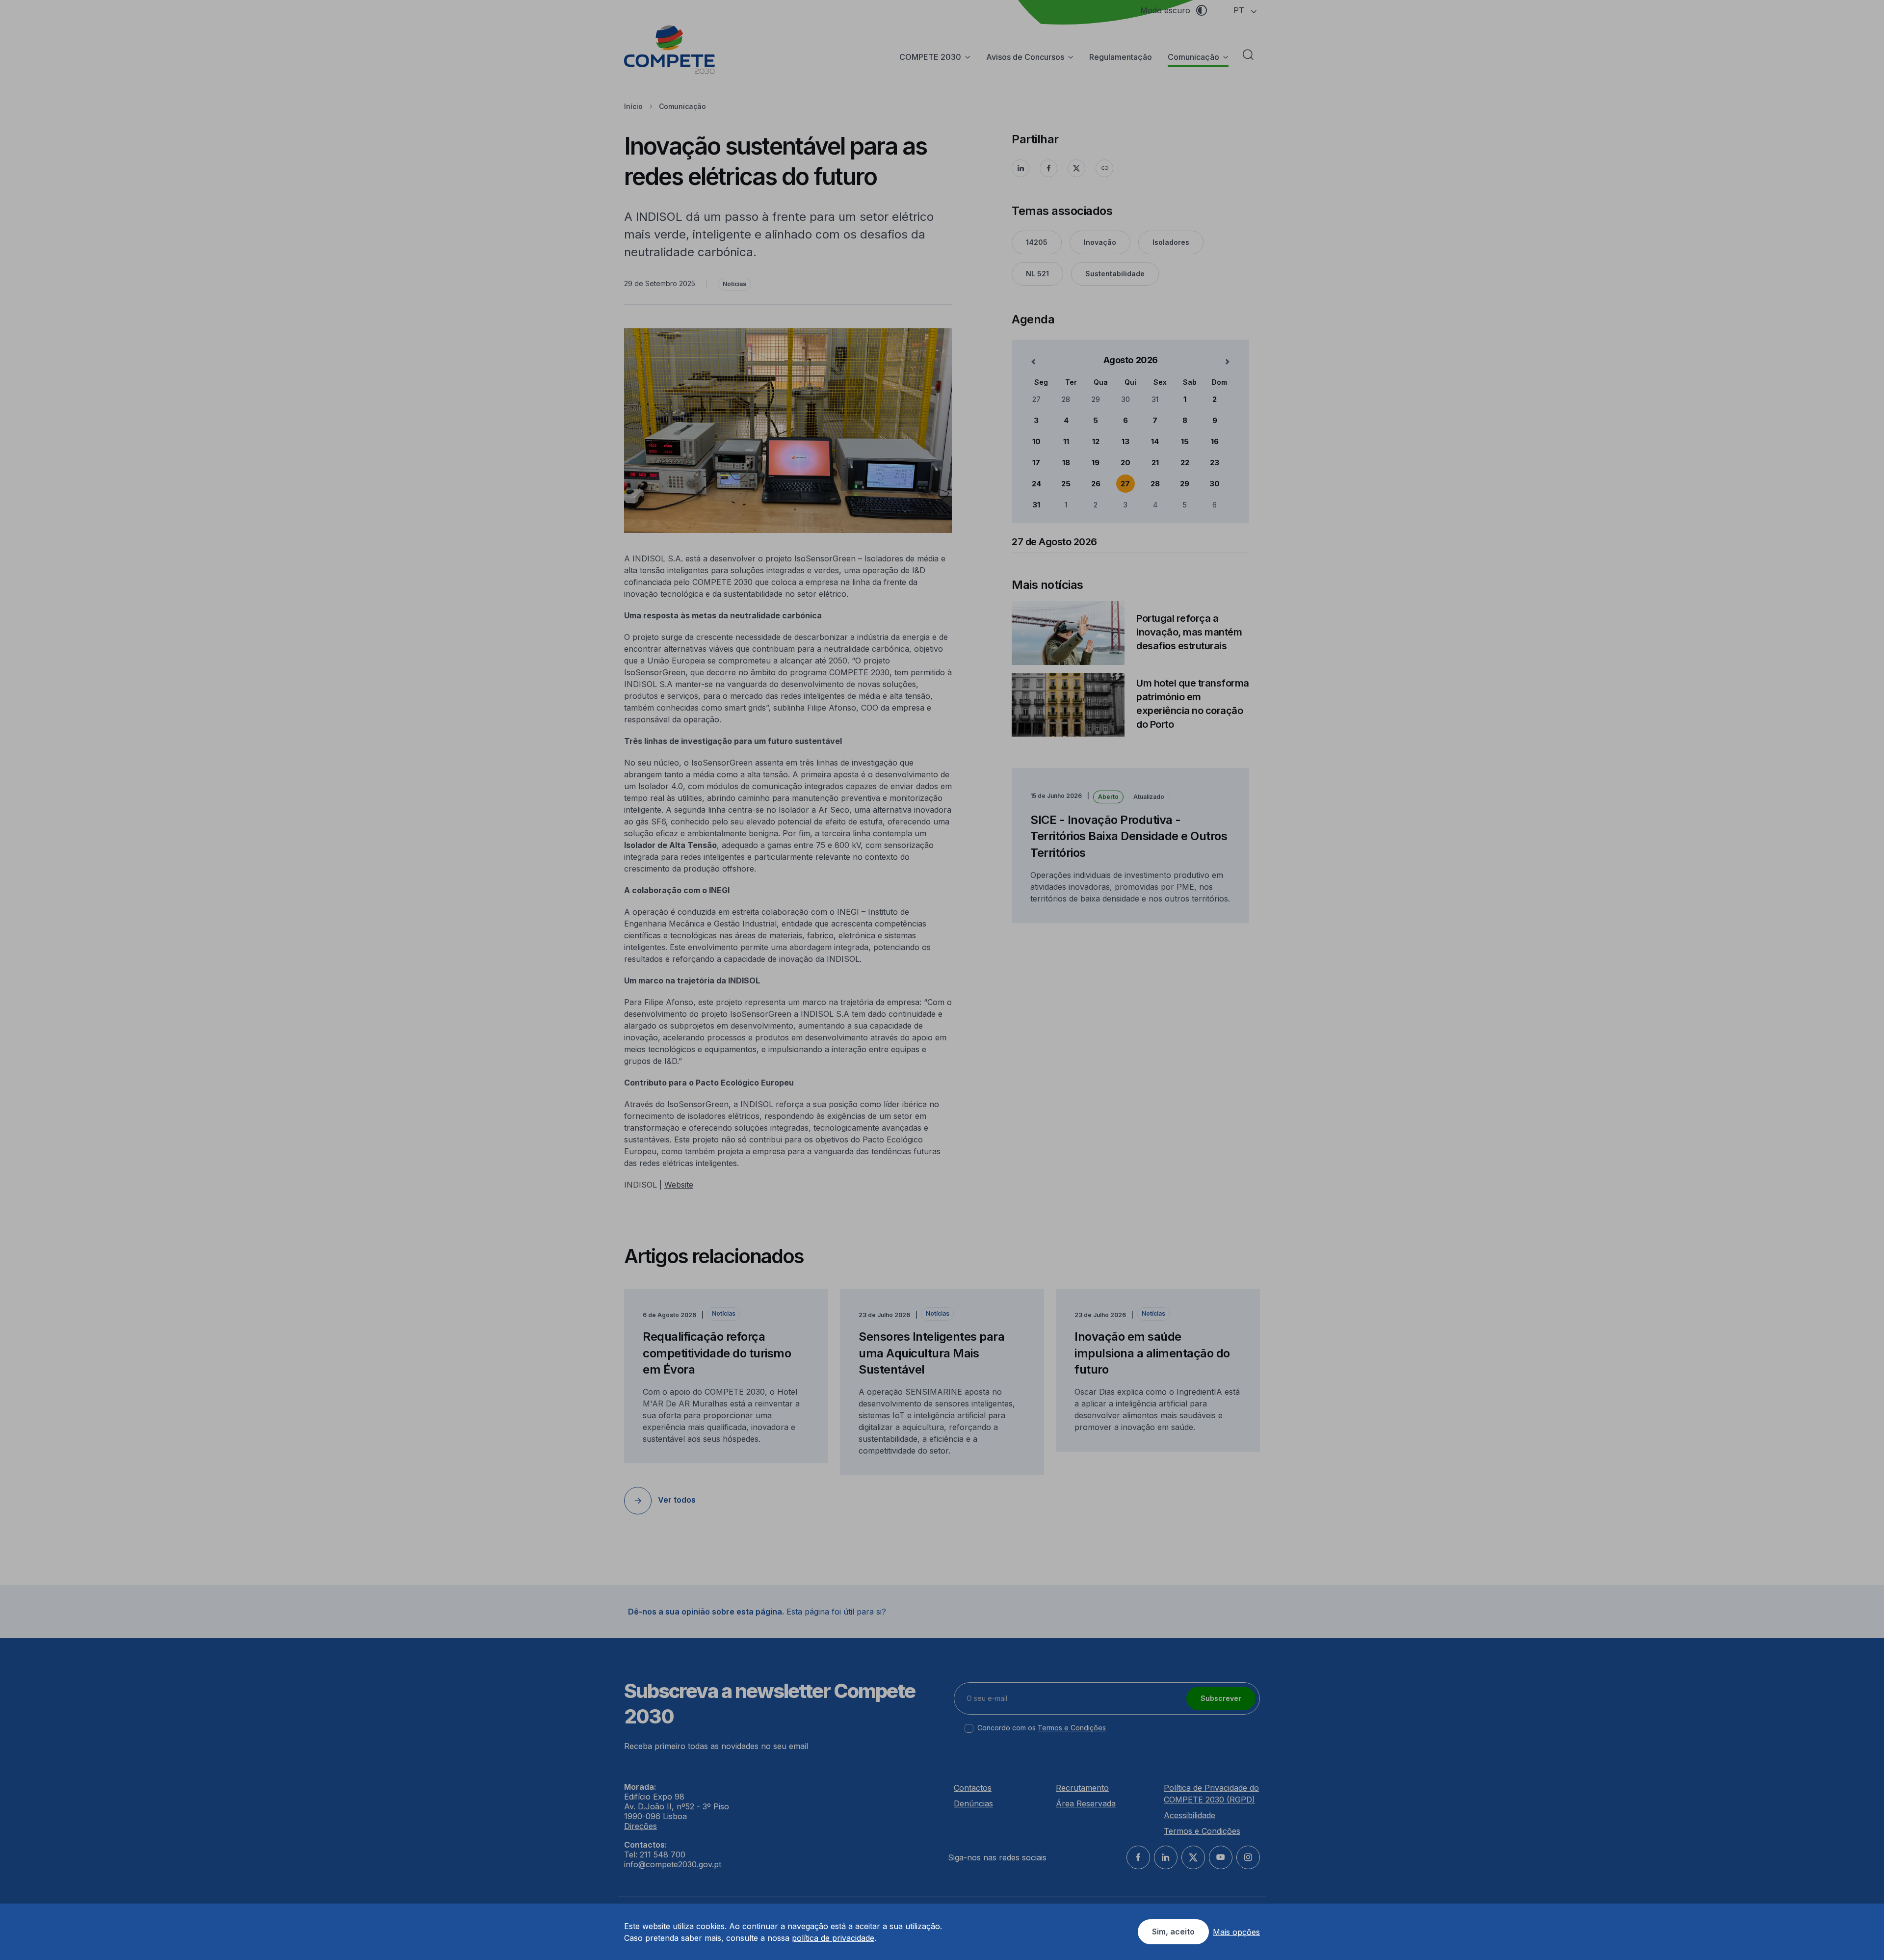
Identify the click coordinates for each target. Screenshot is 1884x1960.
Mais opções (1236, 1932)
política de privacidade (833, 1938)
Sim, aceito (1173, 1932)
